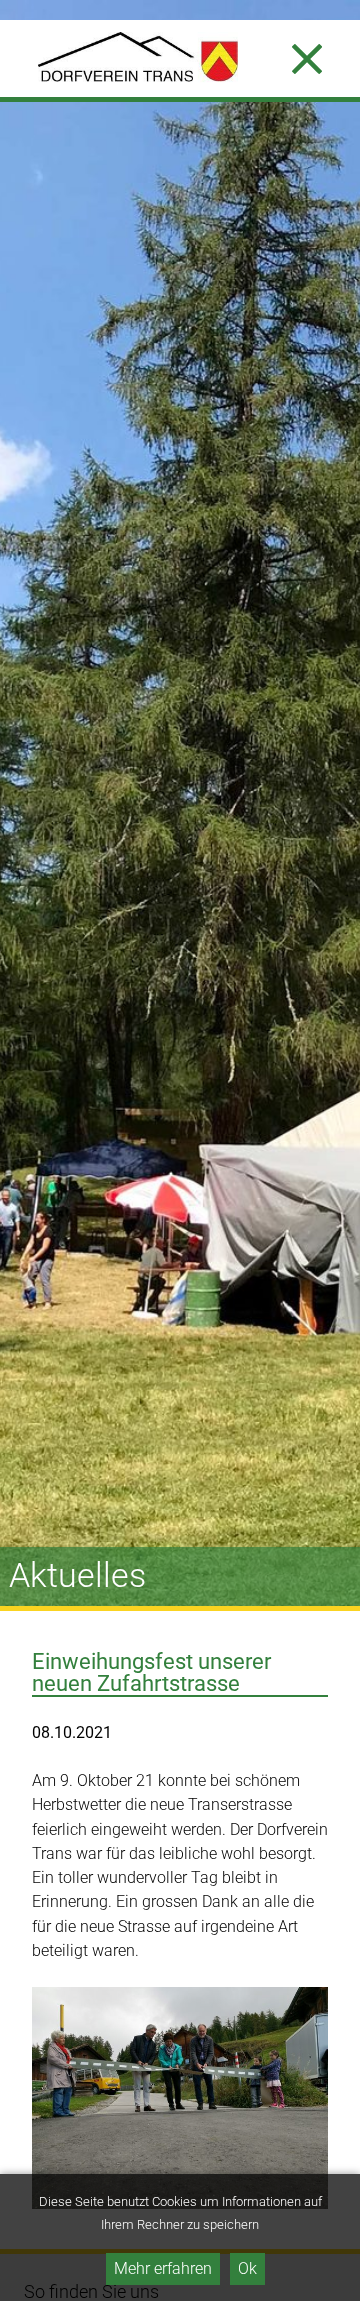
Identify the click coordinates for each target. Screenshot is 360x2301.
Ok (247, 2268)
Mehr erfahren (163, 2268)
